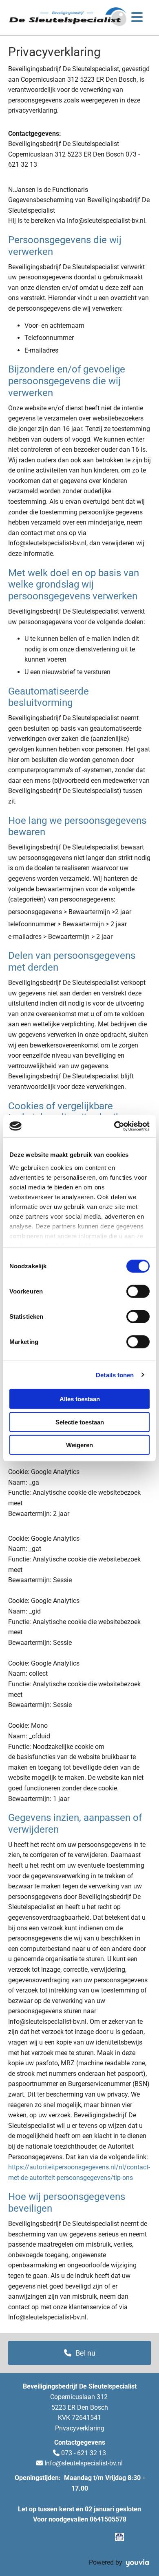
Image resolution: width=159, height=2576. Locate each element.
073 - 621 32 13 (84, 2453)
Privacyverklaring (80, 2428)
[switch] (138, 1291)
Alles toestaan (80, 1399)
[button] (79, 2353)
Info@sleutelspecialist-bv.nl (84, 2463)
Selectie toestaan (80, 1422)
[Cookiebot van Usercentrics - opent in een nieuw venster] (114, 1126)
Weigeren (79, 1445)
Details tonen (115, 1375)
